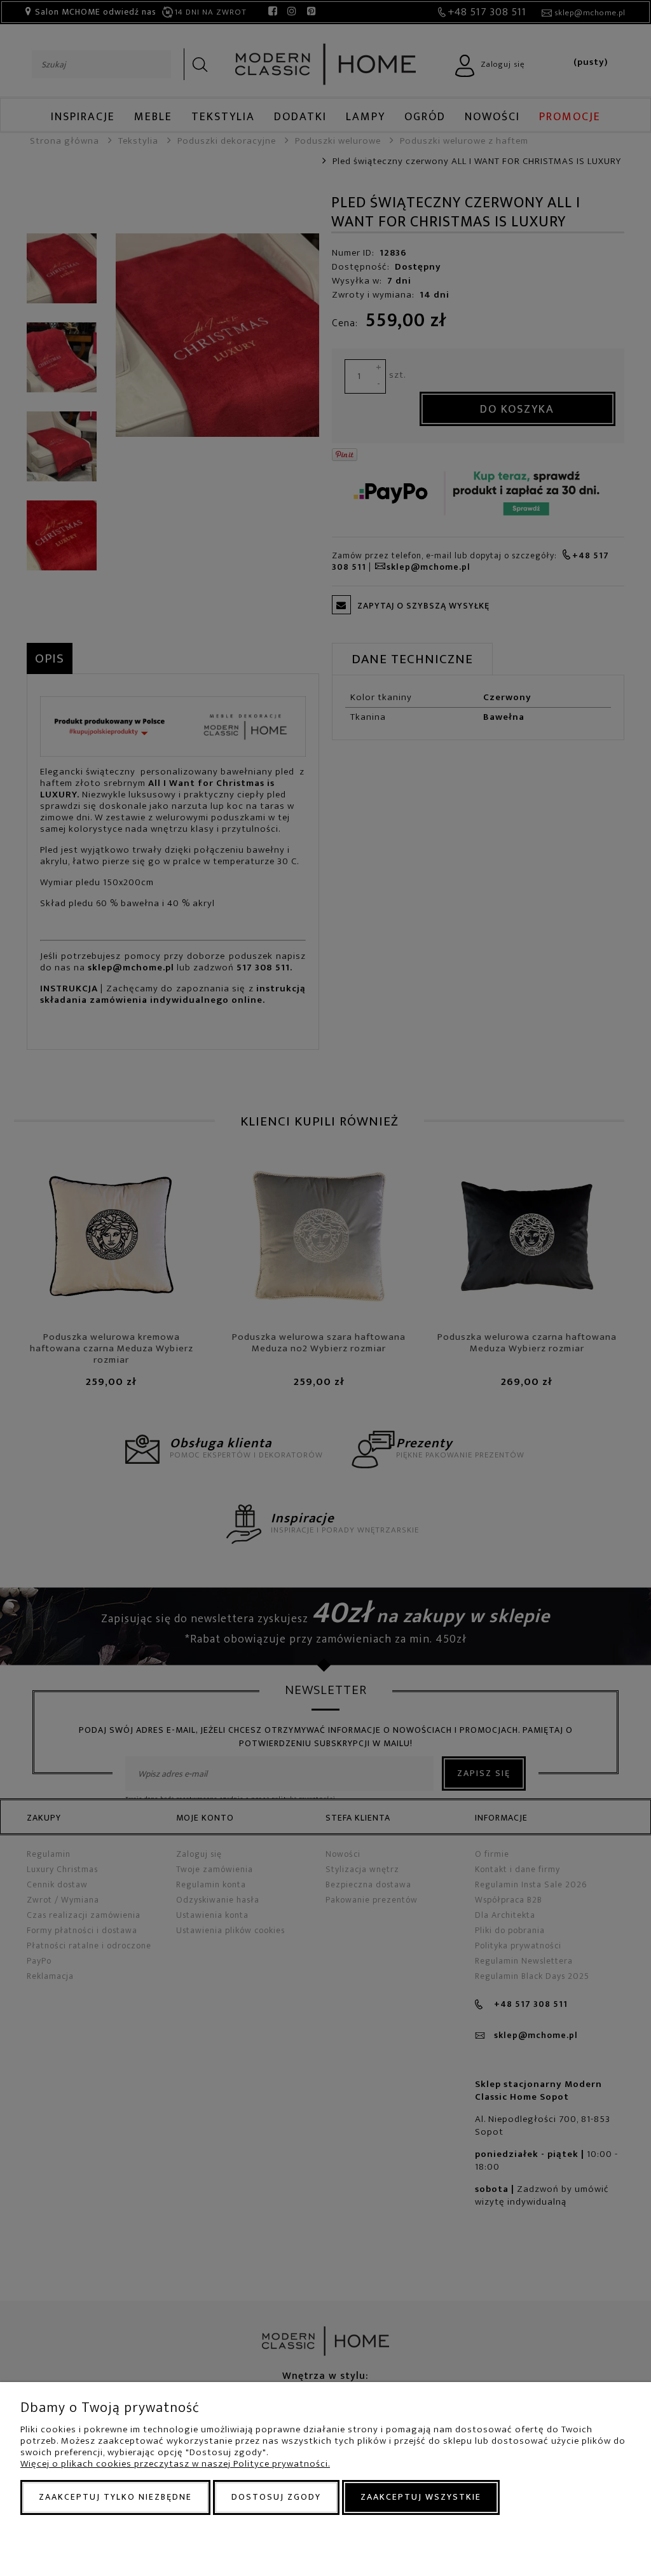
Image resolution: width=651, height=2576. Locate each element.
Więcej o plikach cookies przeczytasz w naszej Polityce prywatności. (175, 2464)
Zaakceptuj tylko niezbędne (115, 2497)
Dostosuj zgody (276, 2497)
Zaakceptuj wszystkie (421, 2497)
